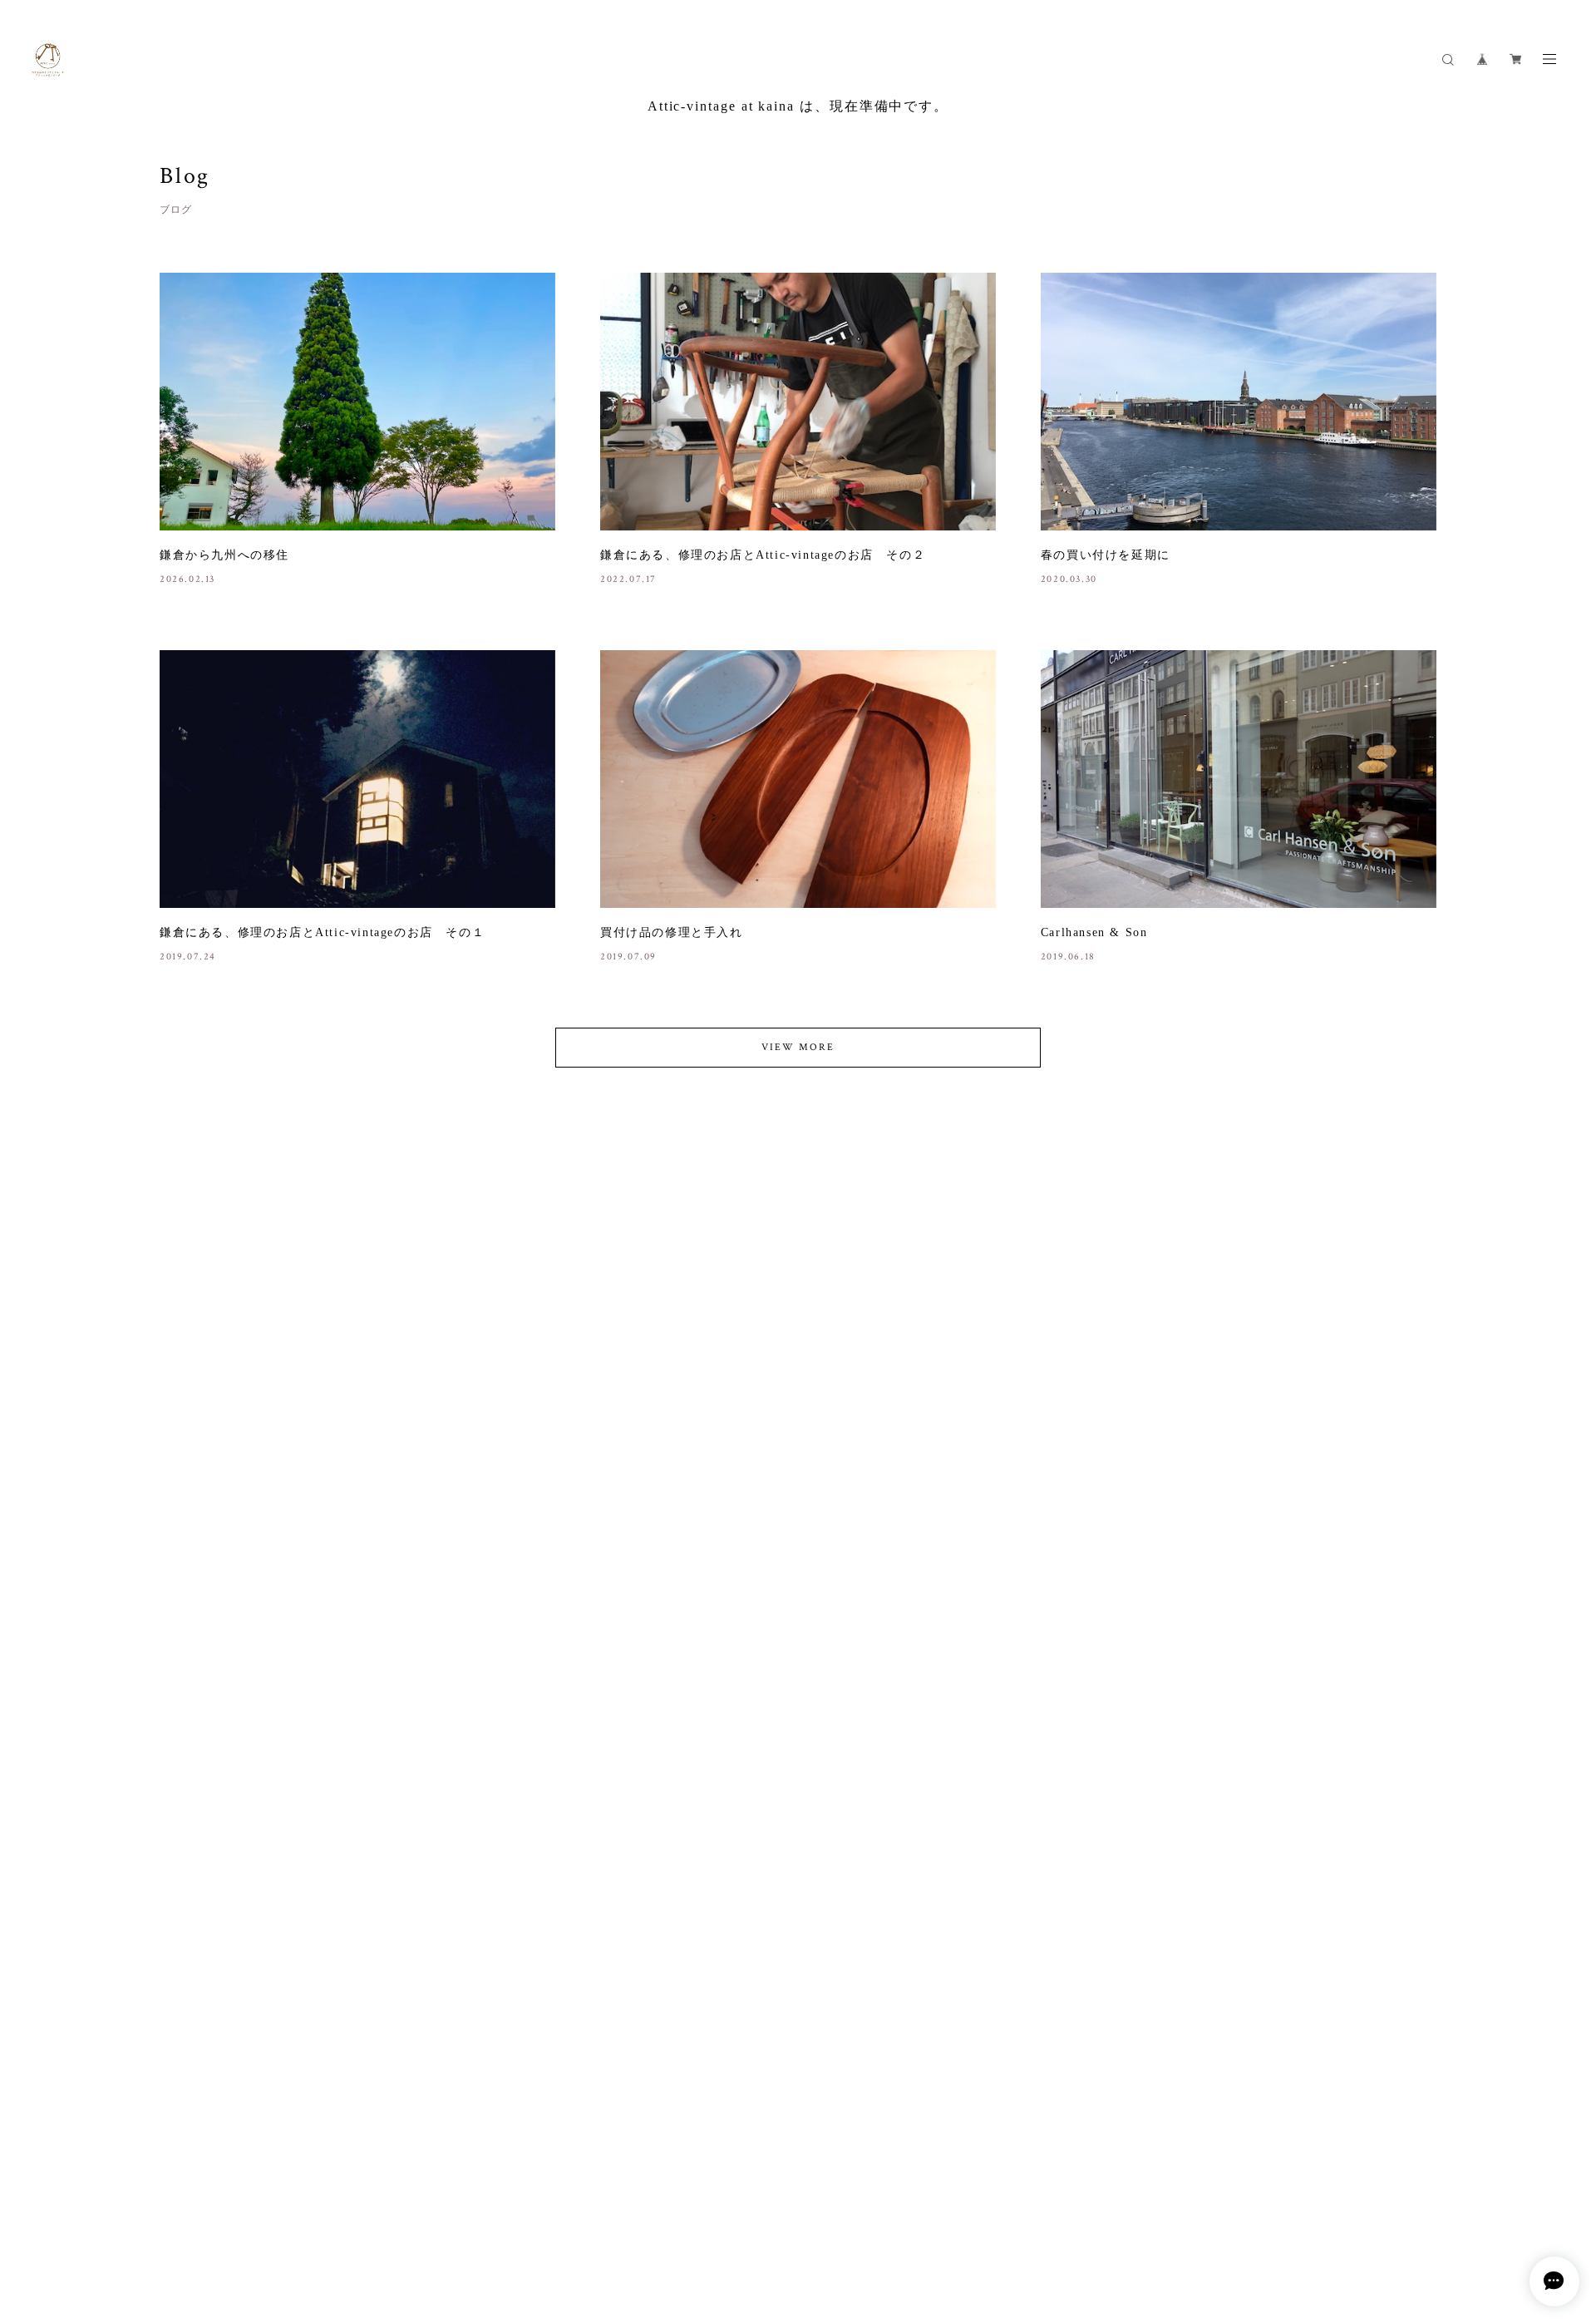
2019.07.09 (628, 957)
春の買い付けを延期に (1106, 555)
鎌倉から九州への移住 (224, 555)
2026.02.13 (187, 579)
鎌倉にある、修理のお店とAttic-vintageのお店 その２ (763, 555)
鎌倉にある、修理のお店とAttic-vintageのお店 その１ (322, 932)
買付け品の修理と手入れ (672, 932)
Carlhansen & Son (1094, 932)
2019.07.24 (188, 957)
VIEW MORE (798, 1047)
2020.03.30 (1069, 579)
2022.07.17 (628, 579)
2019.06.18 (1068, 957)
